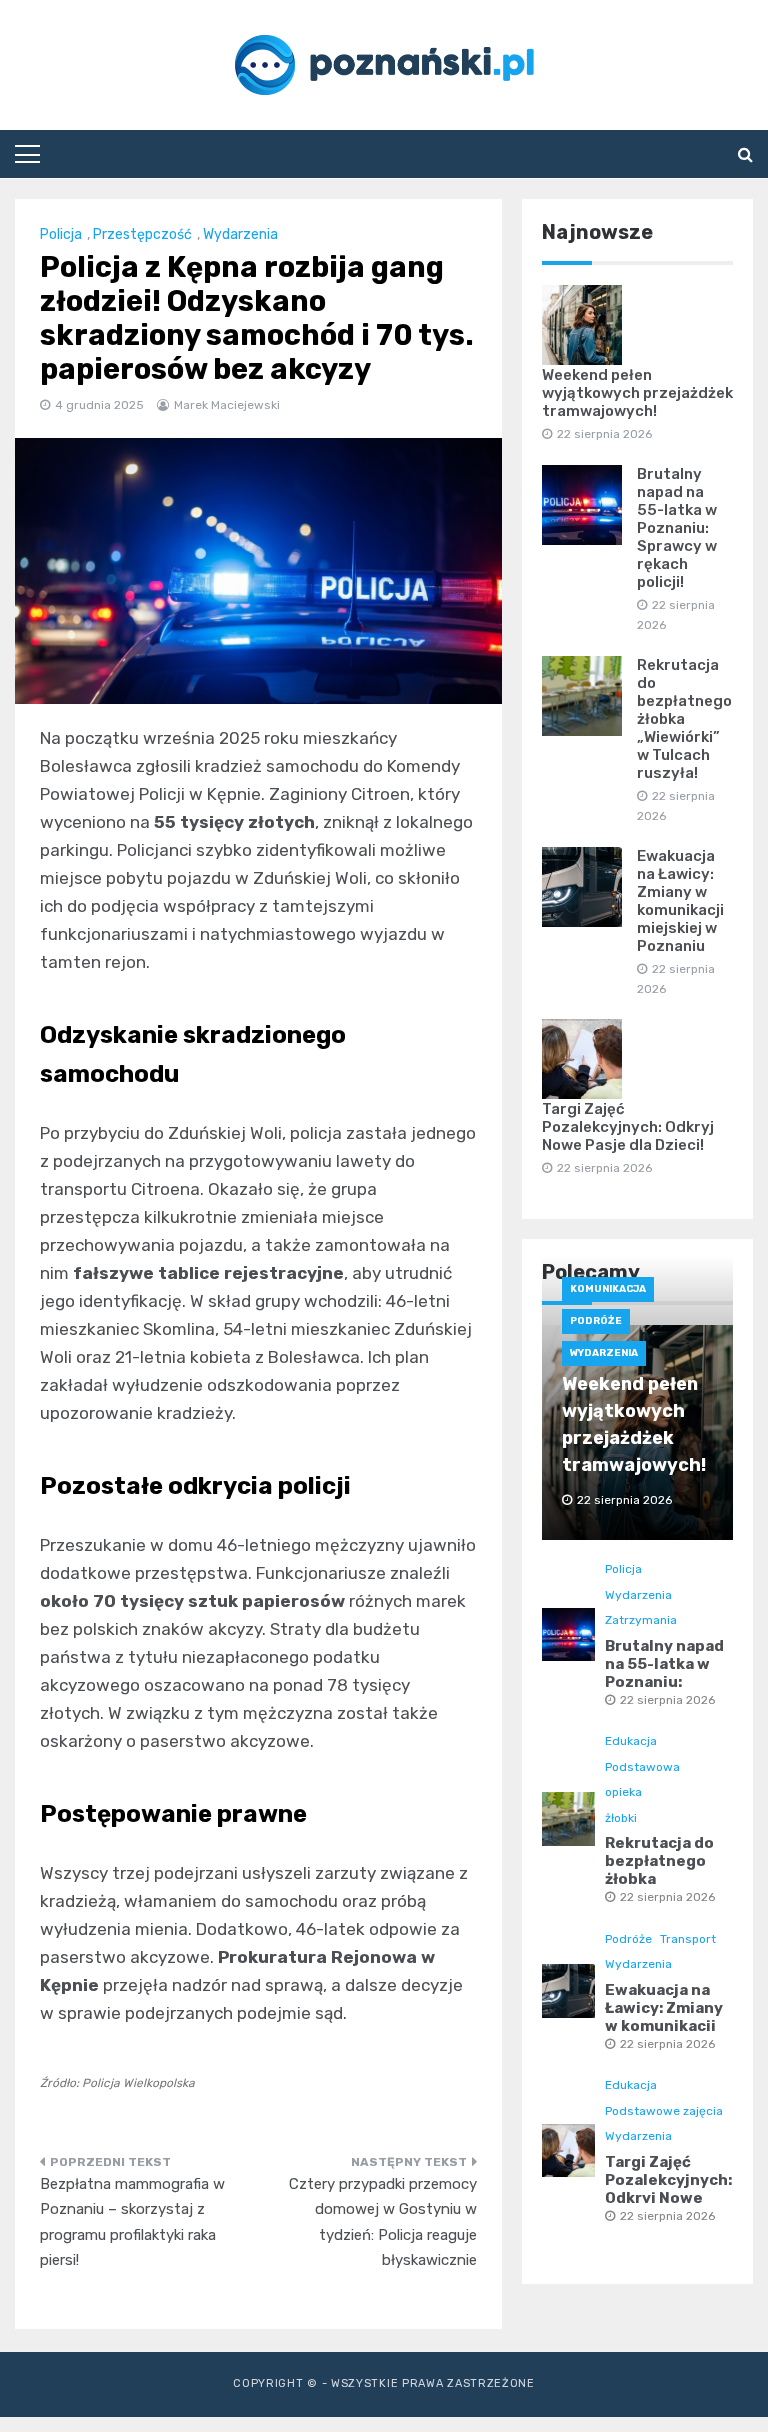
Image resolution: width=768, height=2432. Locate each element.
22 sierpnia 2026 (667, 1700)
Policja (61, 234)
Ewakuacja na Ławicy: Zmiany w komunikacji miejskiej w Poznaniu (680, 901)
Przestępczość (142, 234)
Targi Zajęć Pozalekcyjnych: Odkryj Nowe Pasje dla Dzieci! (628, 1127)
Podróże (596, 1321)
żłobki (621, 1818)
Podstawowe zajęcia (664, 2111)
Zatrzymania (641, 1620)
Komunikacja (608, 1289)
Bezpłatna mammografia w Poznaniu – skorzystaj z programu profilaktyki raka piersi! (132, 2222)
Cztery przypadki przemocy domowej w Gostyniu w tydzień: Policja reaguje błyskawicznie (383, 2222)
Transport (688, 1939)
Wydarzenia (240, 234)
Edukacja (631, 1741)
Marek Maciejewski (227, 405)
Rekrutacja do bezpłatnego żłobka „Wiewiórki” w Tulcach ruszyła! (684, 719)
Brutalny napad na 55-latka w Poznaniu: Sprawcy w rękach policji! (677, 528)
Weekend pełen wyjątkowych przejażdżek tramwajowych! (637, 393)
